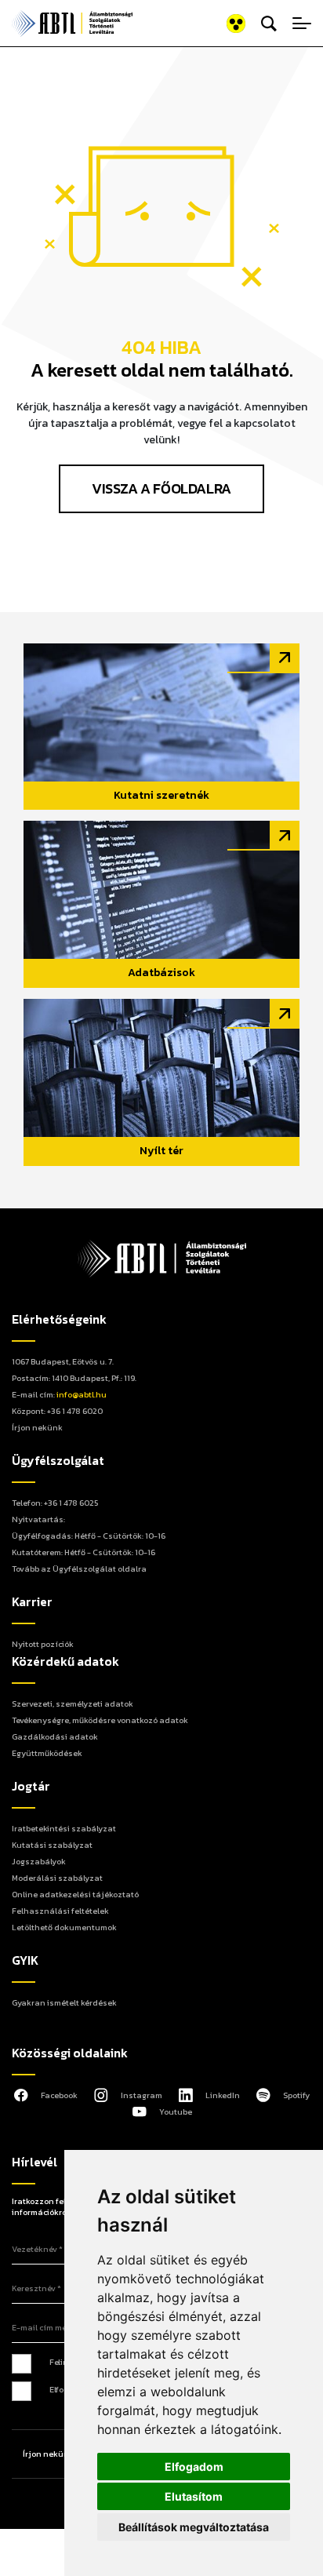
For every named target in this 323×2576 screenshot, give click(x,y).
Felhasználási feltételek (60, 1911)
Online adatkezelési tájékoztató (75, 1894)
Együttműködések (47, 1753)
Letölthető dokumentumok (64, 1927)
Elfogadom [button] (194, 2467)
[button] (216, 24)
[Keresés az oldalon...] (269, 24)
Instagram (142, 2095)
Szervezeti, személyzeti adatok (73, 1703)
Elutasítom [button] (194, 2496)
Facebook (59, 2095)
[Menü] (302, 24)
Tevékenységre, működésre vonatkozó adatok (100, 1720)
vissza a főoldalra (161, 488)
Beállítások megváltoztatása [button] (194, 2527)
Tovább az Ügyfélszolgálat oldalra (79, 1569)
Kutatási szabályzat (52, 1845)
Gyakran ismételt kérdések (64, 2002)
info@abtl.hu (82, 1394)
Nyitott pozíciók (43, 1644)
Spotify (296, 2095)
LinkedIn (223, 2095)
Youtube (176, 2111)
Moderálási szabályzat (57, 1878)
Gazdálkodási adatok (55, 1736)
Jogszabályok (39, 1861)
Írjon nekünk (37, 1427)
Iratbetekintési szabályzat (64, 1828)
